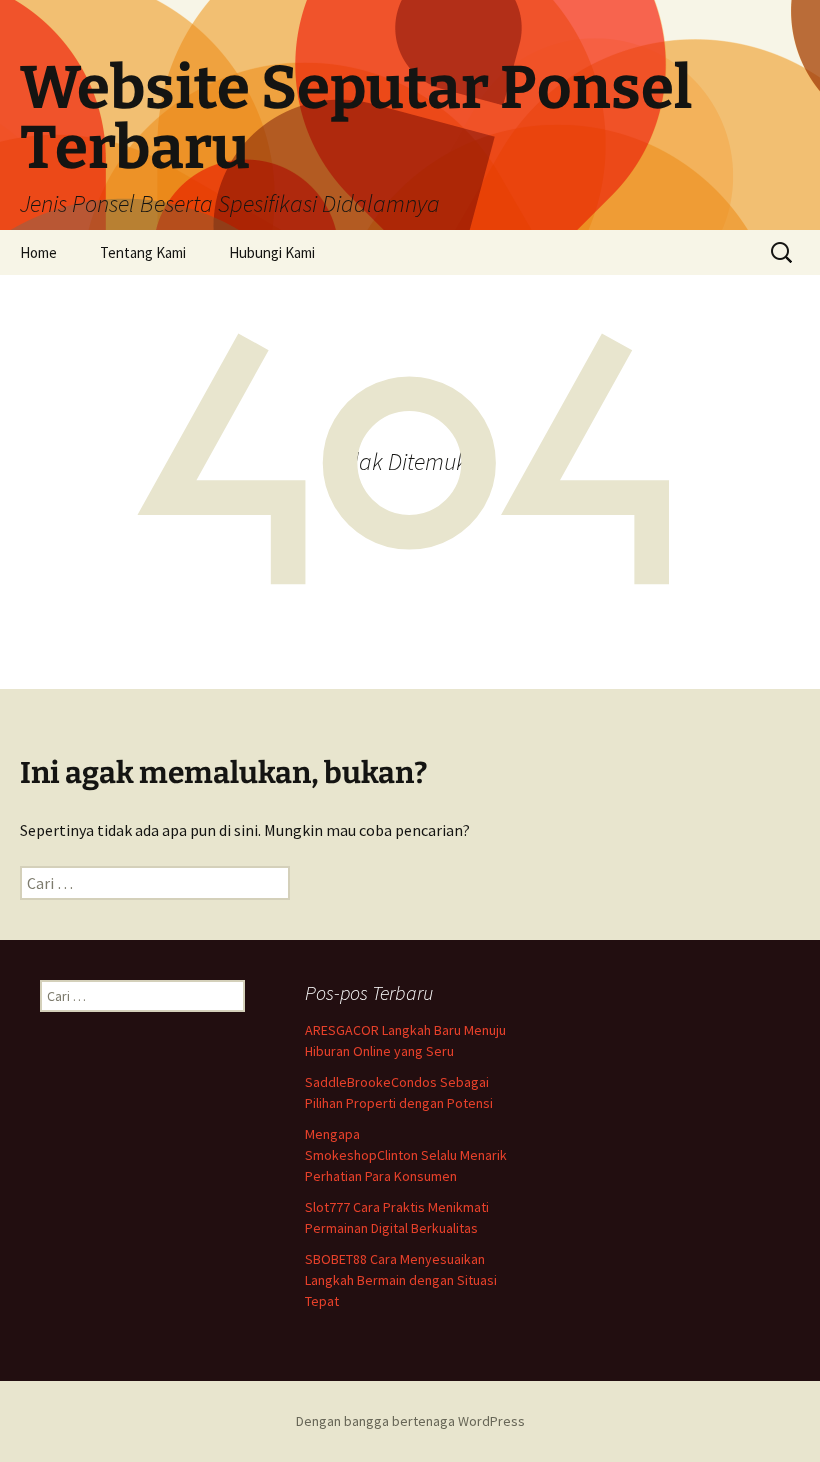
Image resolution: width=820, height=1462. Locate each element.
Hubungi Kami (272, 252)
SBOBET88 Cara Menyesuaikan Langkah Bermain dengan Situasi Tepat (401, 1280)
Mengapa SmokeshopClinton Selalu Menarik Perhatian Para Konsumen (406, 1155)
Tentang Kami (143, 252)
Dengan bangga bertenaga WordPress (410, 1421)
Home (38, 252)
